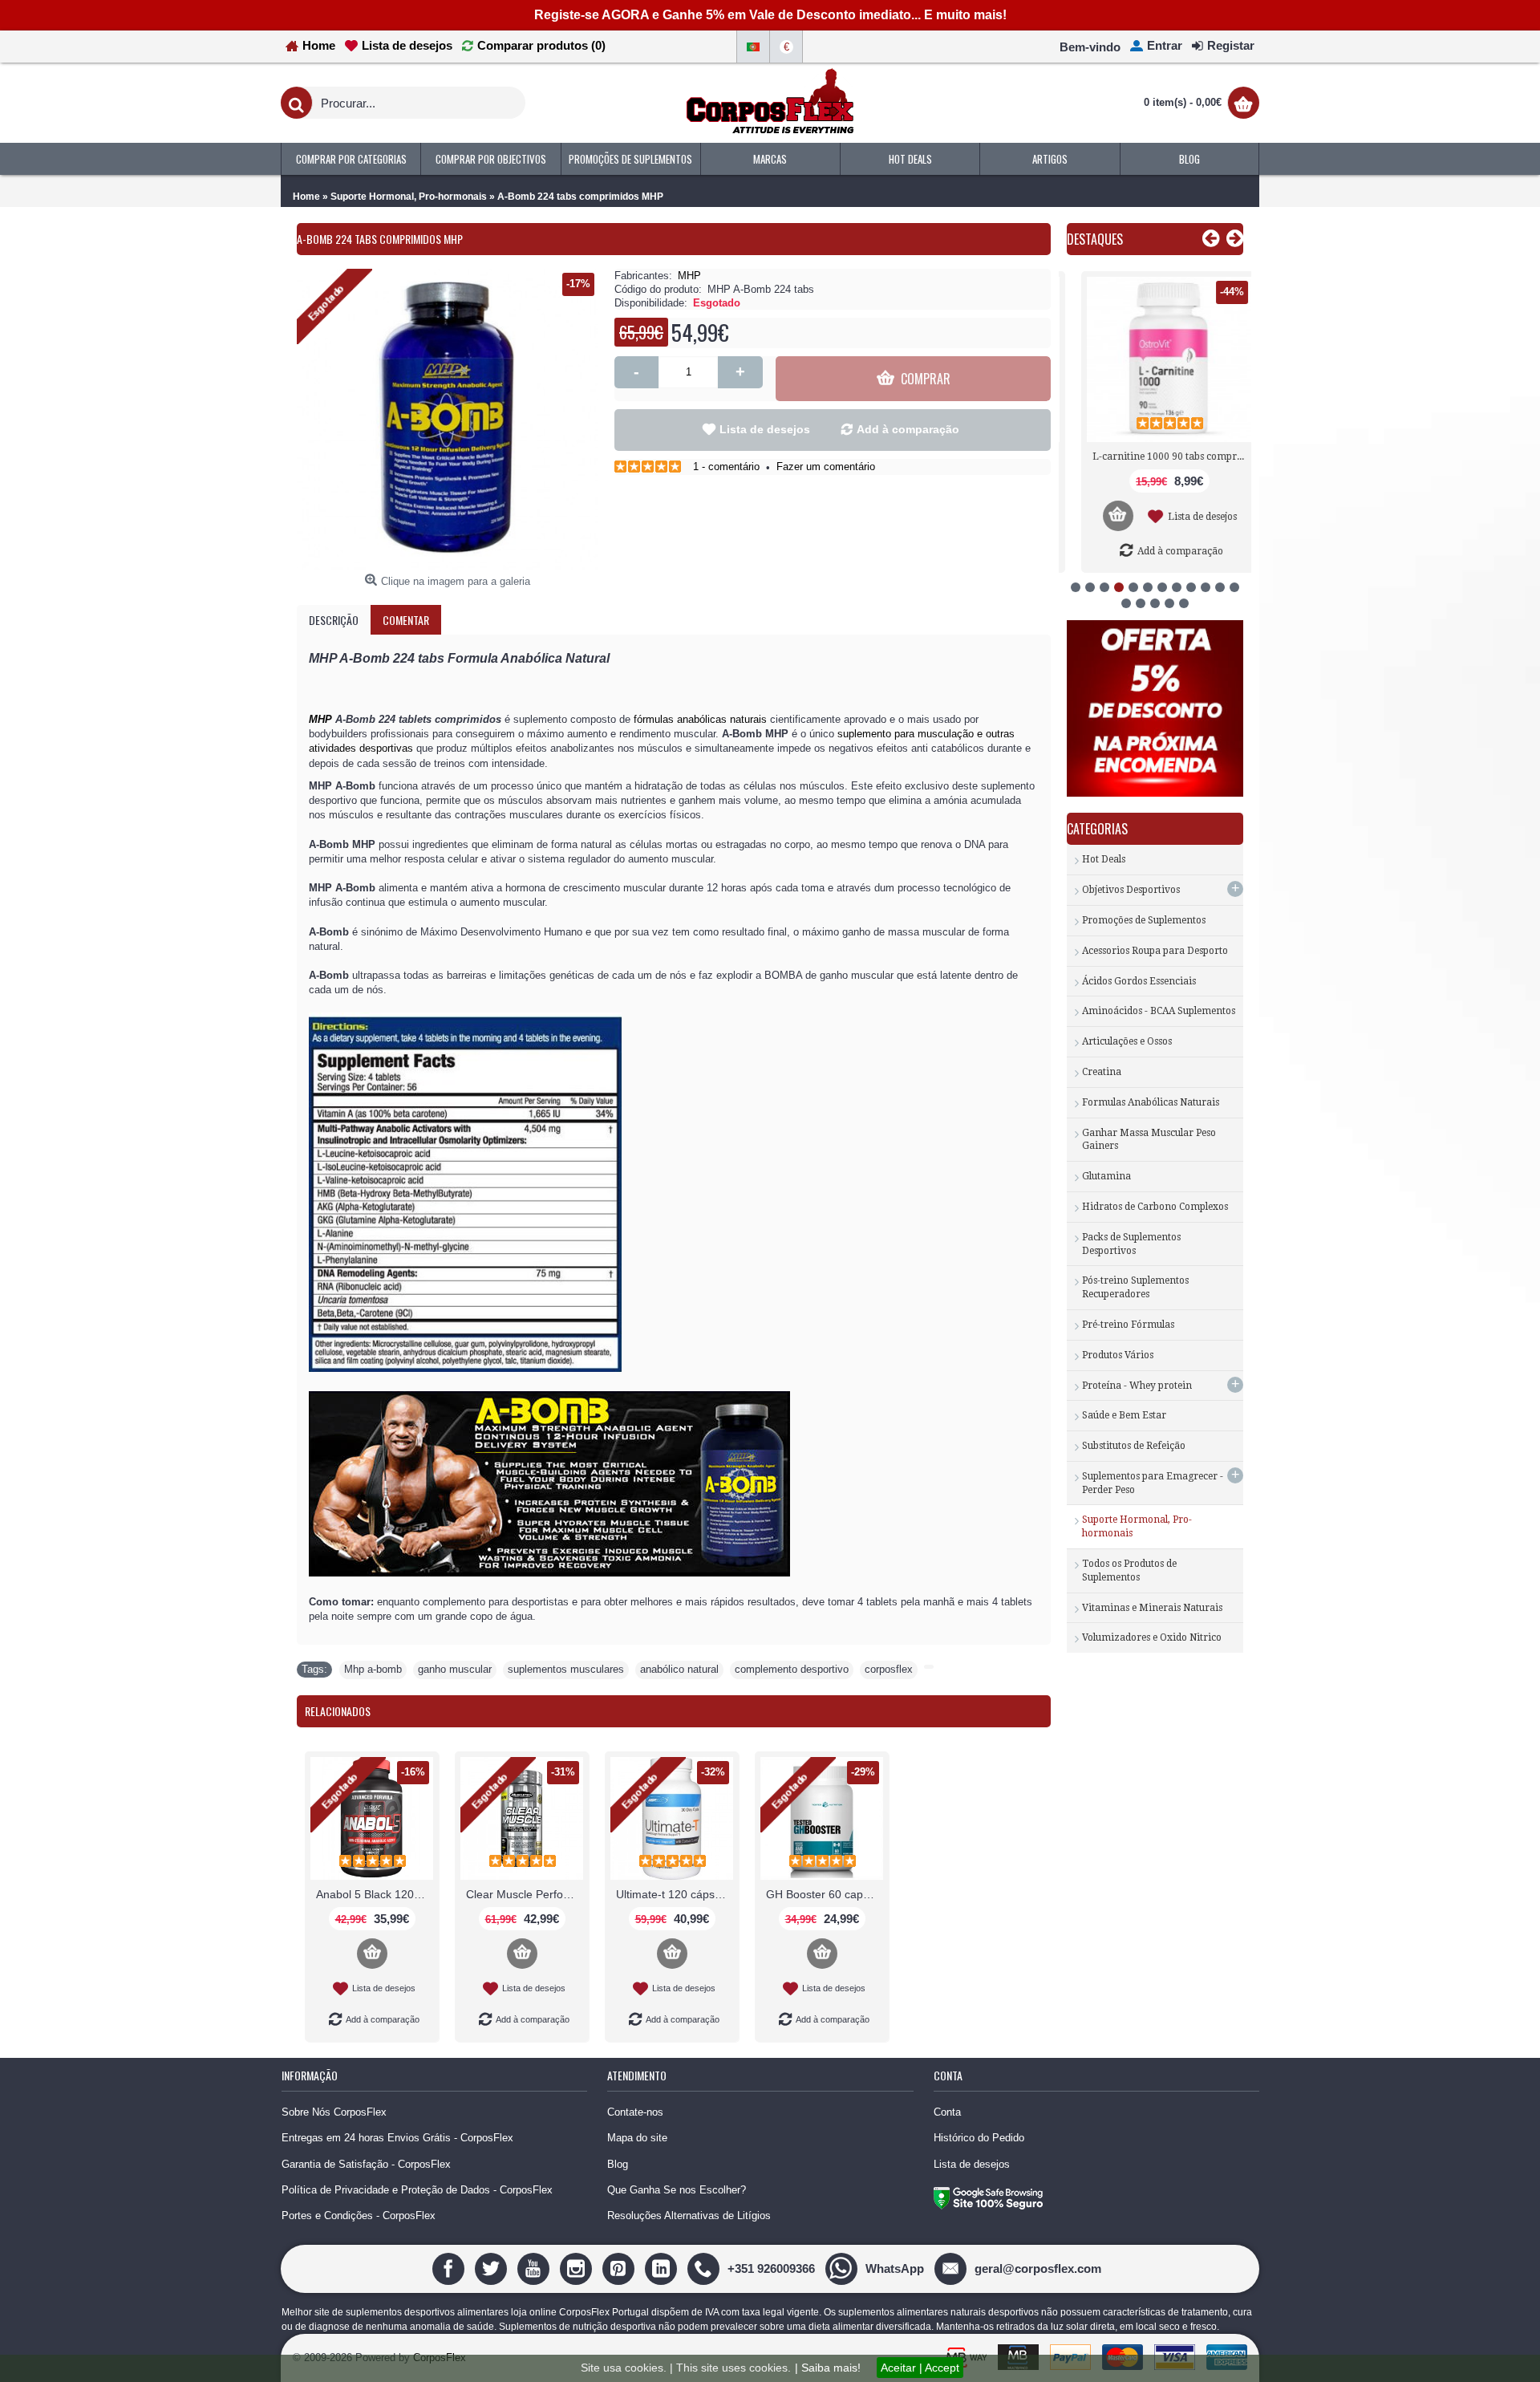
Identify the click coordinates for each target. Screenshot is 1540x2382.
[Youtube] (535, 2268)
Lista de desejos (765, 429)
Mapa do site (637, 2138)
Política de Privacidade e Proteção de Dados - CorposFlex (417, 2190)
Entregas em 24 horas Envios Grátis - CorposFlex (397, 2138)
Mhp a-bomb (373, 1669)
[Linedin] (663, 2268)
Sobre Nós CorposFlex (334, 2112)
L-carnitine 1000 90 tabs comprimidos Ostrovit (1158, 457)
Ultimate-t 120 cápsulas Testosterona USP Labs (675, 1894)
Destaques (1095, 239)
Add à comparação (908, 429)
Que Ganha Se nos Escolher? (677, 2190)
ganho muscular (455, 1669)
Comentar (406, 620)
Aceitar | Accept (920, 2368)
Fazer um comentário (826, 467)
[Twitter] (493, 2268)
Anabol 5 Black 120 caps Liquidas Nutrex (375, 1894)
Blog (618, 2164)
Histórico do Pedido (979, 2138)
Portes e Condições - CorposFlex (359, 2216)
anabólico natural (679, 1669)
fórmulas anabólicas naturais (700, 719)
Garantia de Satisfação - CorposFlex (366, 2164)
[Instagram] (578, 2268)
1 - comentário (726, 467)
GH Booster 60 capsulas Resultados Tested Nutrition (825, 1894)
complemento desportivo (792, 1669)
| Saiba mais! (828, 2368)
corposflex (889, 1669)
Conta (947, 2112)
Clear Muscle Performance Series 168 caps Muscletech (525, 1894)
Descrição (334, 620)
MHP (689, 276)
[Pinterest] (620, 2268)
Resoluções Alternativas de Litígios (689, 2216)
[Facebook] (450, 2268)
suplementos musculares (566, 1669)
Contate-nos (635, 2112)
